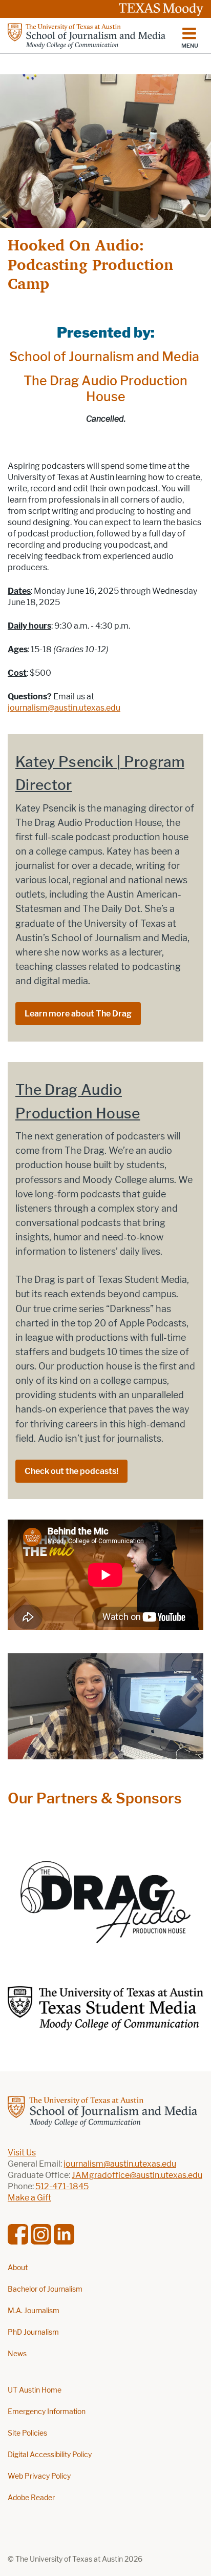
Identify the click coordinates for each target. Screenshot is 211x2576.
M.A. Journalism (34, 2311)
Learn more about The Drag (78, 1014)
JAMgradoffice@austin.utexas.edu (137, 2175)
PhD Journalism (33, 2332)
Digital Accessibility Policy (50, 2455)
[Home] (87, 36)
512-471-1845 (62, 2186)
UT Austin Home (35, 2390)
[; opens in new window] (105, 1895)
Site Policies (27, 2433)
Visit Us (22, 2153)
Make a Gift (29, 2198)
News (17, 2354)
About (18, 2268)
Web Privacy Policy (39, 2476)
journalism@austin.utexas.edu (64, 708)
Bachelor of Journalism (45, 2289)
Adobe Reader (31, 2498)
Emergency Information (47, 2412)
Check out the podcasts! (71, 1471)
